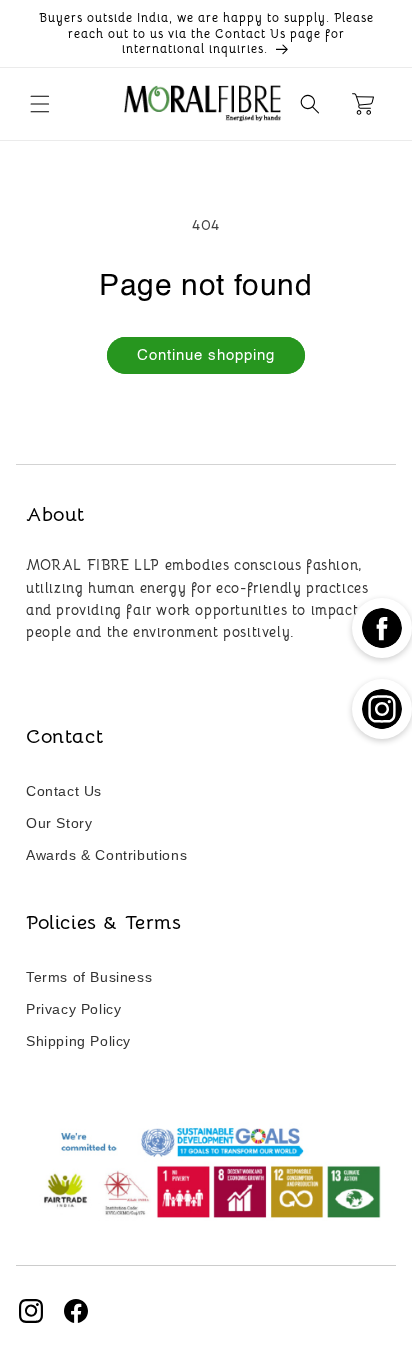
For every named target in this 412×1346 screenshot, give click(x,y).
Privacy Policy (73, 1009)
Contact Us (64, 791)
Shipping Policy (78, 1041)
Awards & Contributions (106, 855)
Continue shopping (206, 355)
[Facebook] (76, 1311)
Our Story (59, 823)
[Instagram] (31, 1311)
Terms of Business (89, 977)
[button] (40, 104)
